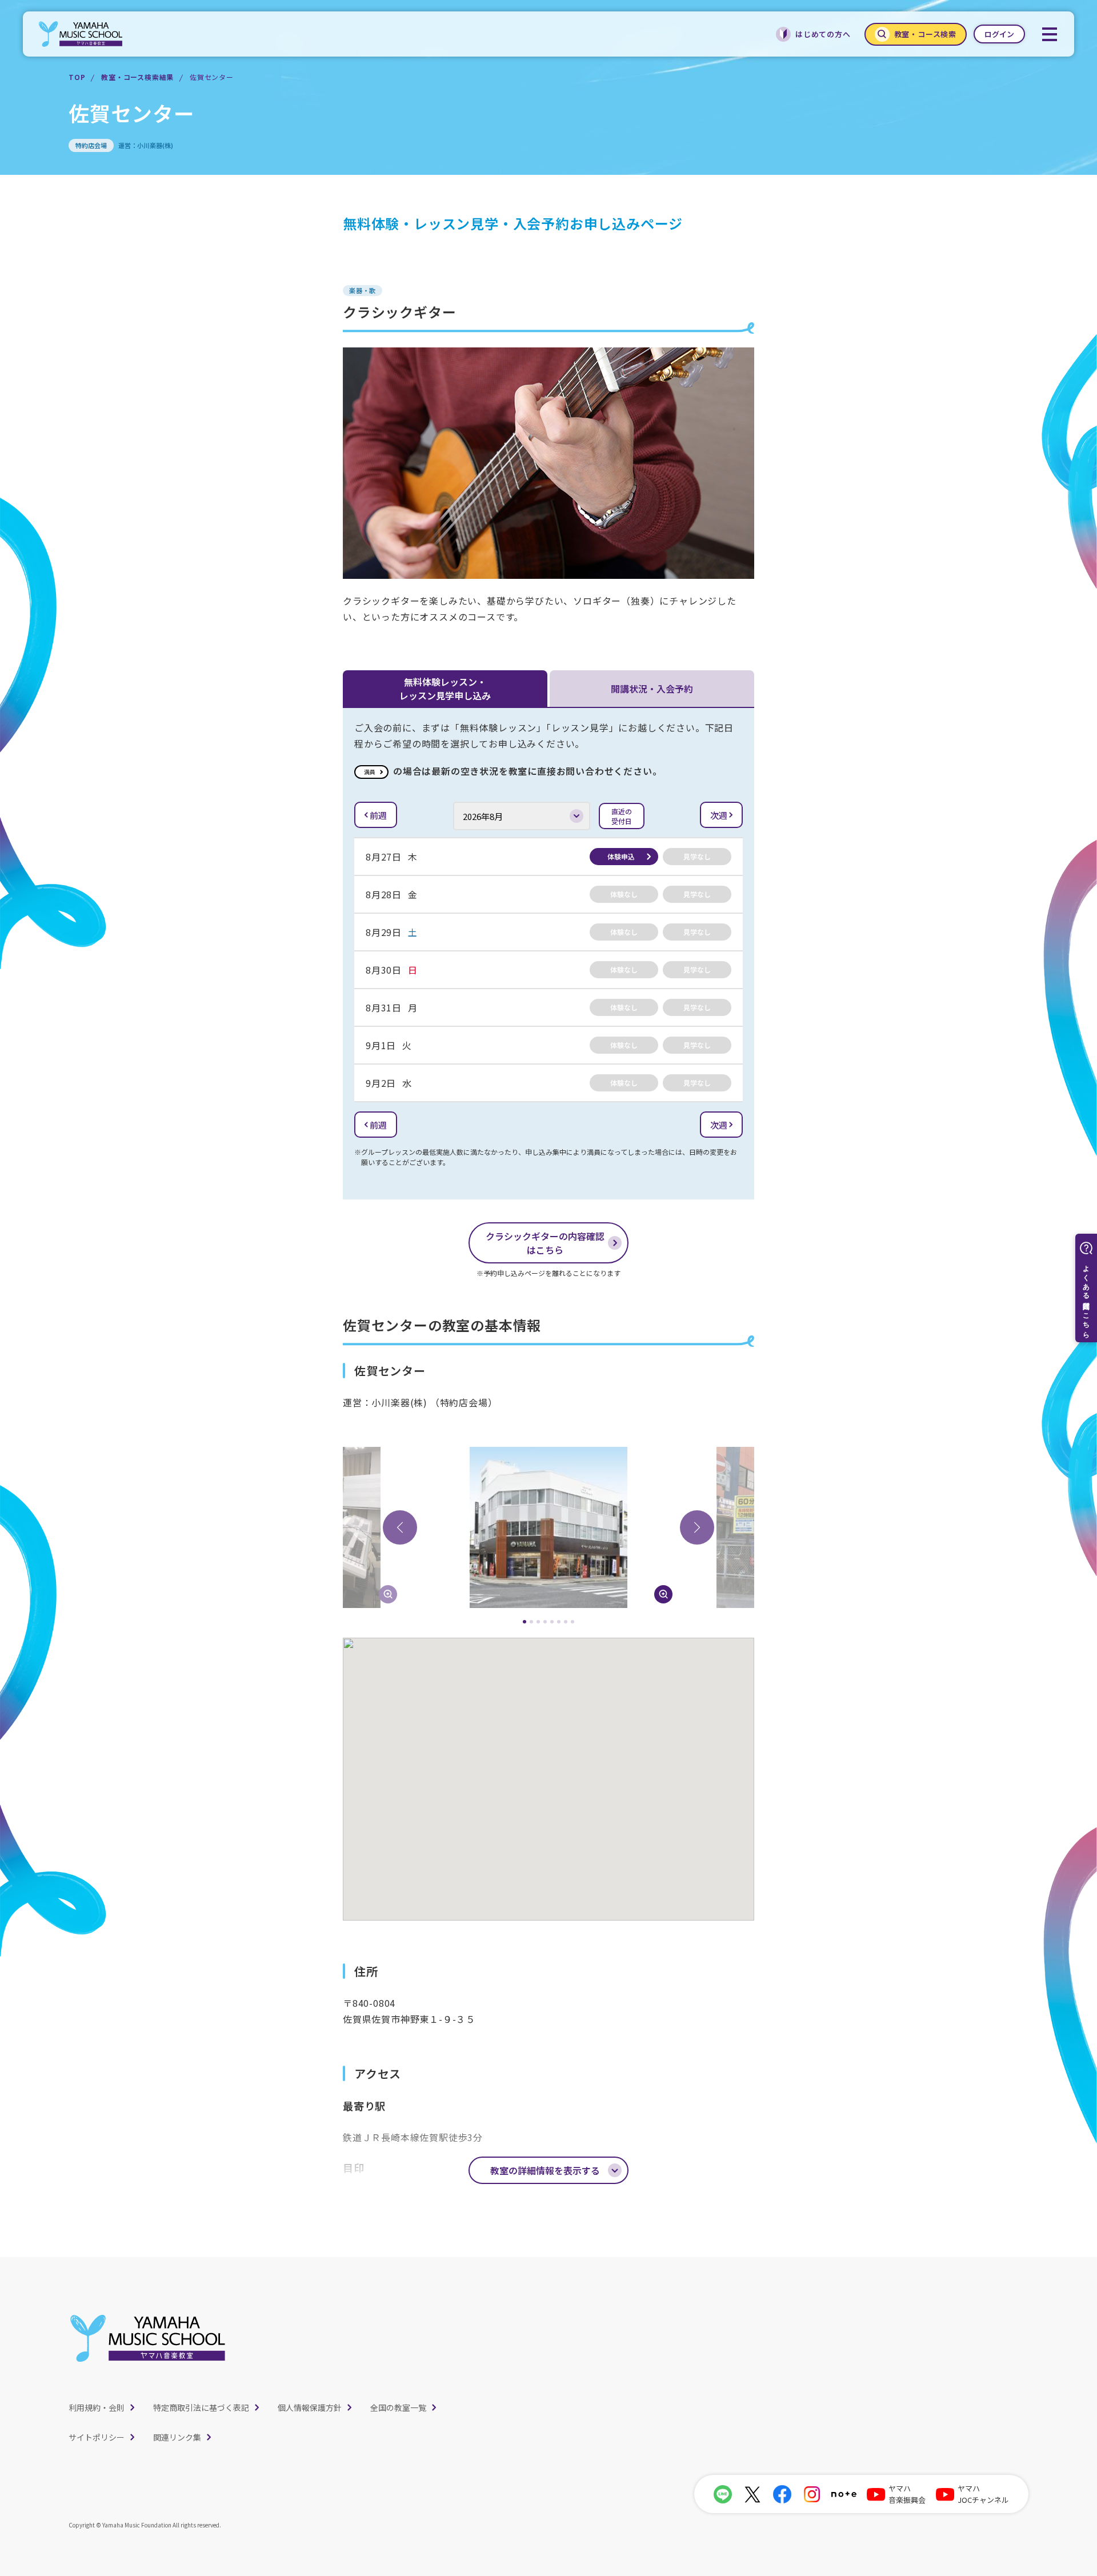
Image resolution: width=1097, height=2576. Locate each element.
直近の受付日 (622, 816)
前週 (378, 815)
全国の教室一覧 (398, 2407)
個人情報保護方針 (310, 2407)
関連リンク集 (177, 2437)
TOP (77, 77)
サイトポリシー (97, 2437)
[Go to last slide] (400, 1527)
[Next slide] (697, 1527)
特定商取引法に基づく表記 (201, 2407)
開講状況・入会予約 (652, 689)
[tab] (525, 1622)
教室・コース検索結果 (137, 77)
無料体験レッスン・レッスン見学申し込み (445, 689)
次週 (719, 815)
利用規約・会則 (97, 2407)
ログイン (999, 34)
